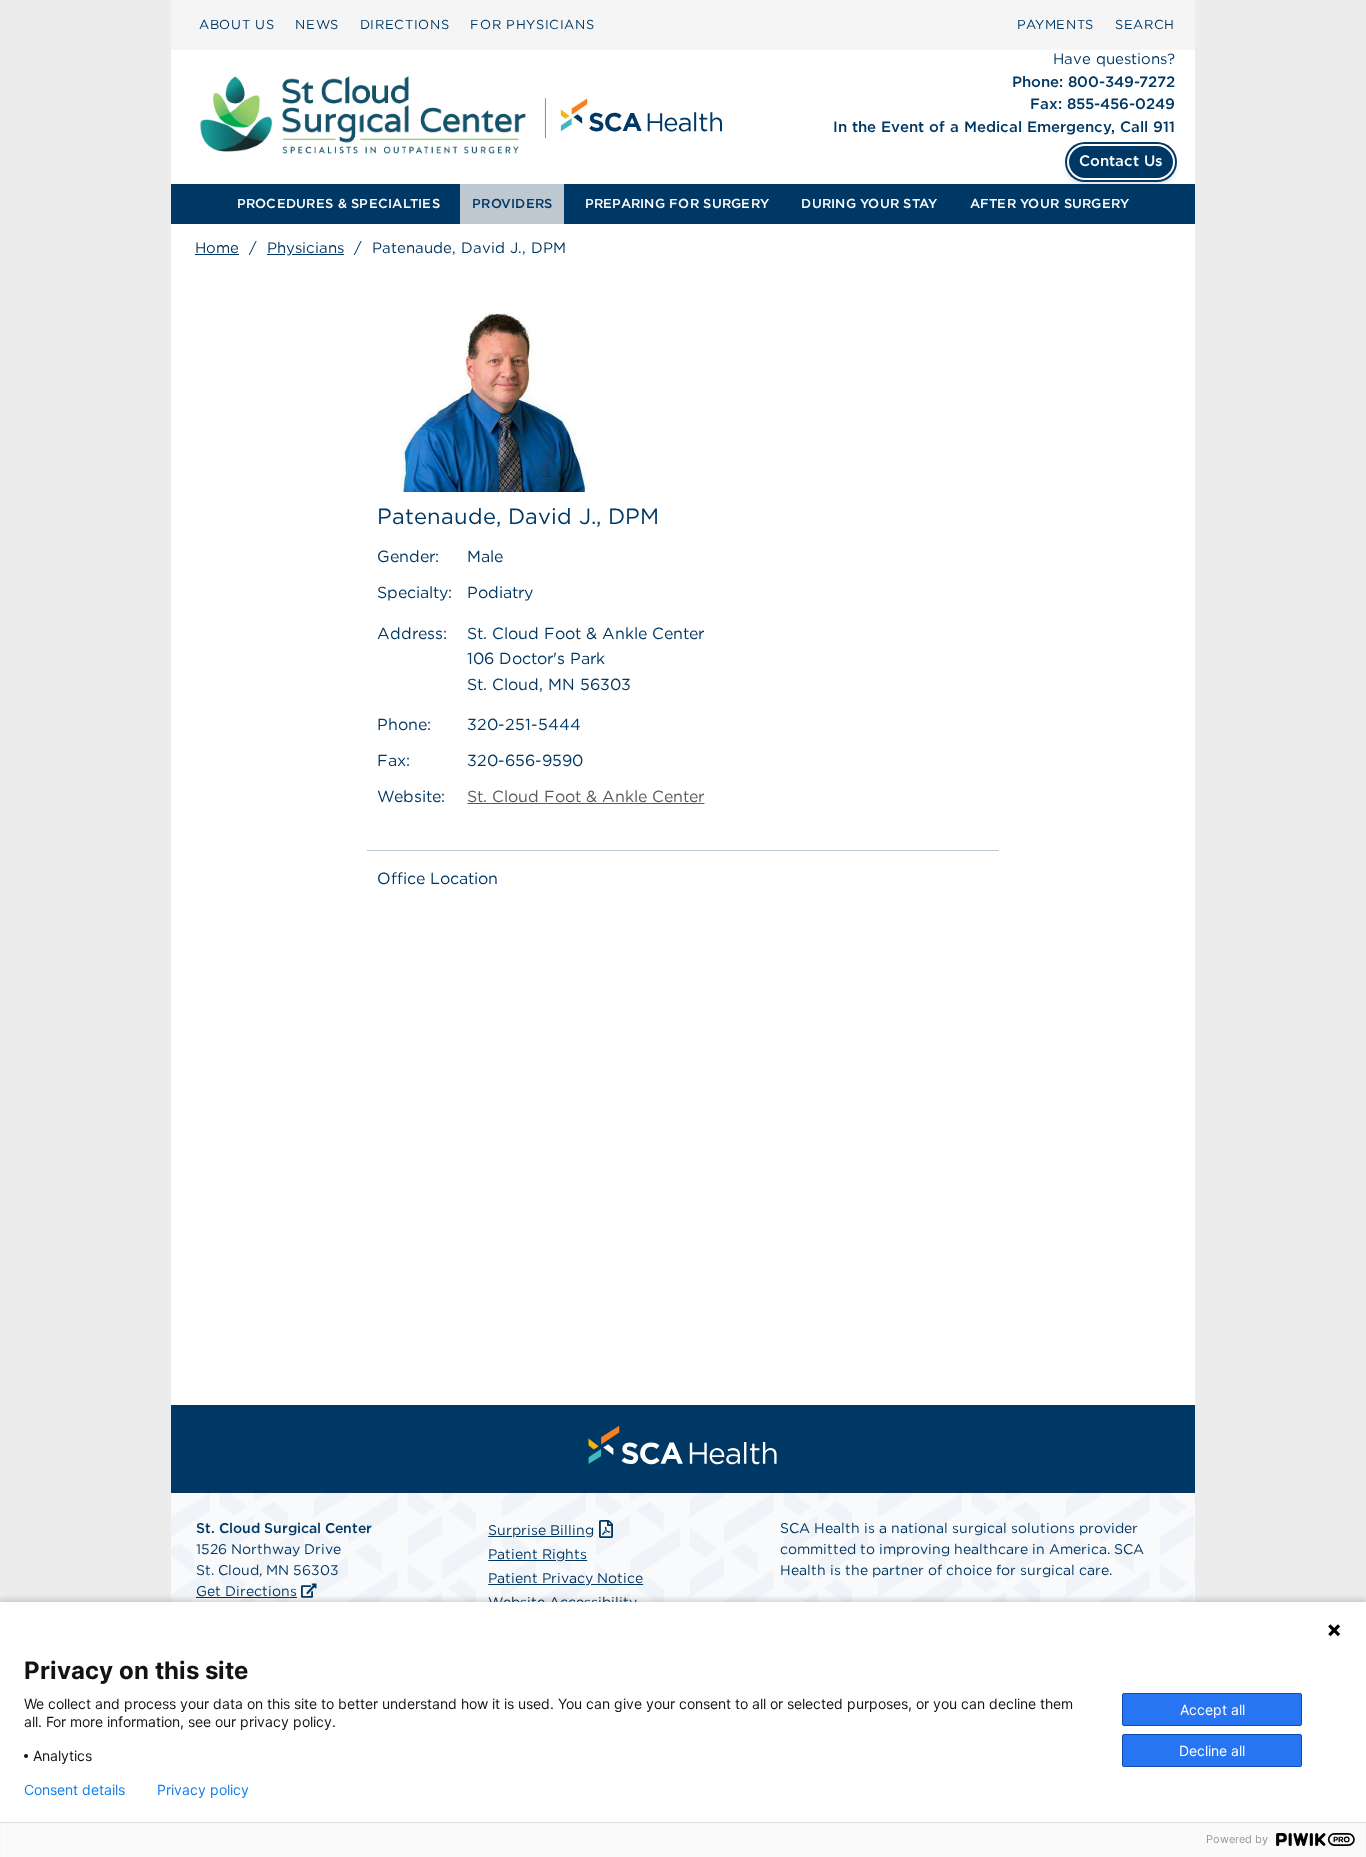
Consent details (74, 1790)
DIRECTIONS (405, 24)
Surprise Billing (541, 1530)
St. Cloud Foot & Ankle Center (585, 796)
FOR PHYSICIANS (532, 24)
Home (217, 248)
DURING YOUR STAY (869, 203)
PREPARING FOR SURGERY (677, 203)
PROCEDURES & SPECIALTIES (338, 203)
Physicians (305, 248)
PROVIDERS (512, 203)
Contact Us (1121, 161)
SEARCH (1145, 24)
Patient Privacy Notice (565, 1578)
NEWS (317, 24)
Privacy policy (203, 1790)
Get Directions (246, 1591)
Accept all (1212, 1709)
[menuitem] (236, 25)
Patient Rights (537, 1554)
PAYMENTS (1055, 24)
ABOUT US (236, 24)
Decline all (1212, 1750)
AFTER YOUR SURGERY (1050, 203)
